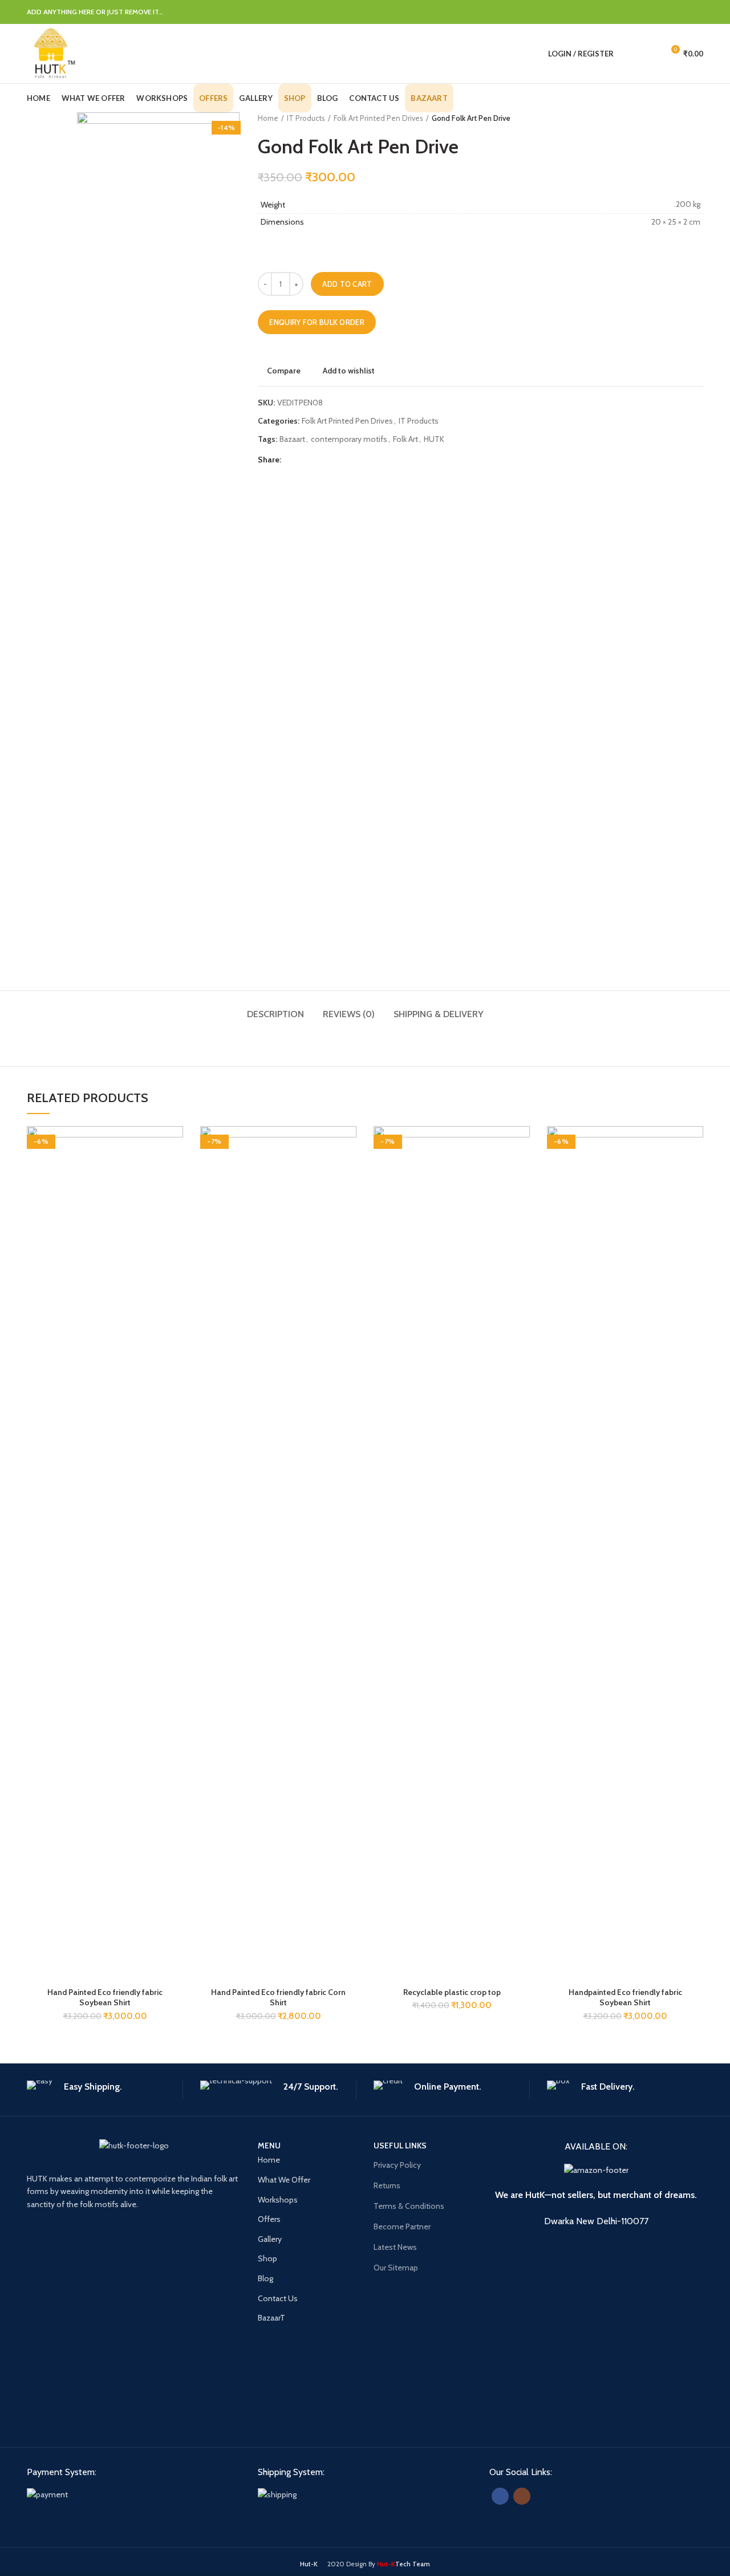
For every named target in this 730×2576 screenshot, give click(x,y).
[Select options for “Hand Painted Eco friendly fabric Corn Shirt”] (348, 1170)
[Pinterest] (653, 12)
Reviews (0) (349, 1014)
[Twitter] (625, 12)
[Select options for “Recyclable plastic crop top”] (521, 1170)
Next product (697, 118)
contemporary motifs (349, 439)
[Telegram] (696, 12)
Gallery (270, 2239)
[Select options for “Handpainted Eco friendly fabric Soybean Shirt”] (695, 1170)
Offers (269, 2219)
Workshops (278, 2200)
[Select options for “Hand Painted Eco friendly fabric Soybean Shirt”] (175, 1170)
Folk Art (405, 439)
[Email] (639, 12)
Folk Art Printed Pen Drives (378, 118)
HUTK (434, 439)
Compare (284, 371)
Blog (265, 2278)
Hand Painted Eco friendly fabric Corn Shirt (278, 1997)
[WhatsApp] (682, 12)
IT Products (306, 118)
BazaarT (271, 2318)
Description (275, 1014)
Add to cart (347, 284)
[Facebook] (611, 12)
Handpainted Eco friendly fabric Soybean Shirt (625, 1997)
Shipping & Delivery (439, 1014)
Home (268, 118)
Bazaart (292, 439)
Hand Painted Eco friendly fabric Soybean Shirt (105, 1997)
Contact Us (278, 2298)
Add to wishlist (349, 371)
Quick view (175, 1196)
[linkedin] (668, 12)
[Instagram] (522, 2496)
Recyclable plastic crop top (452, 1992)
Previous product (675, 118)
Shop (267, 2258)
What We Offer (284, 2180)
